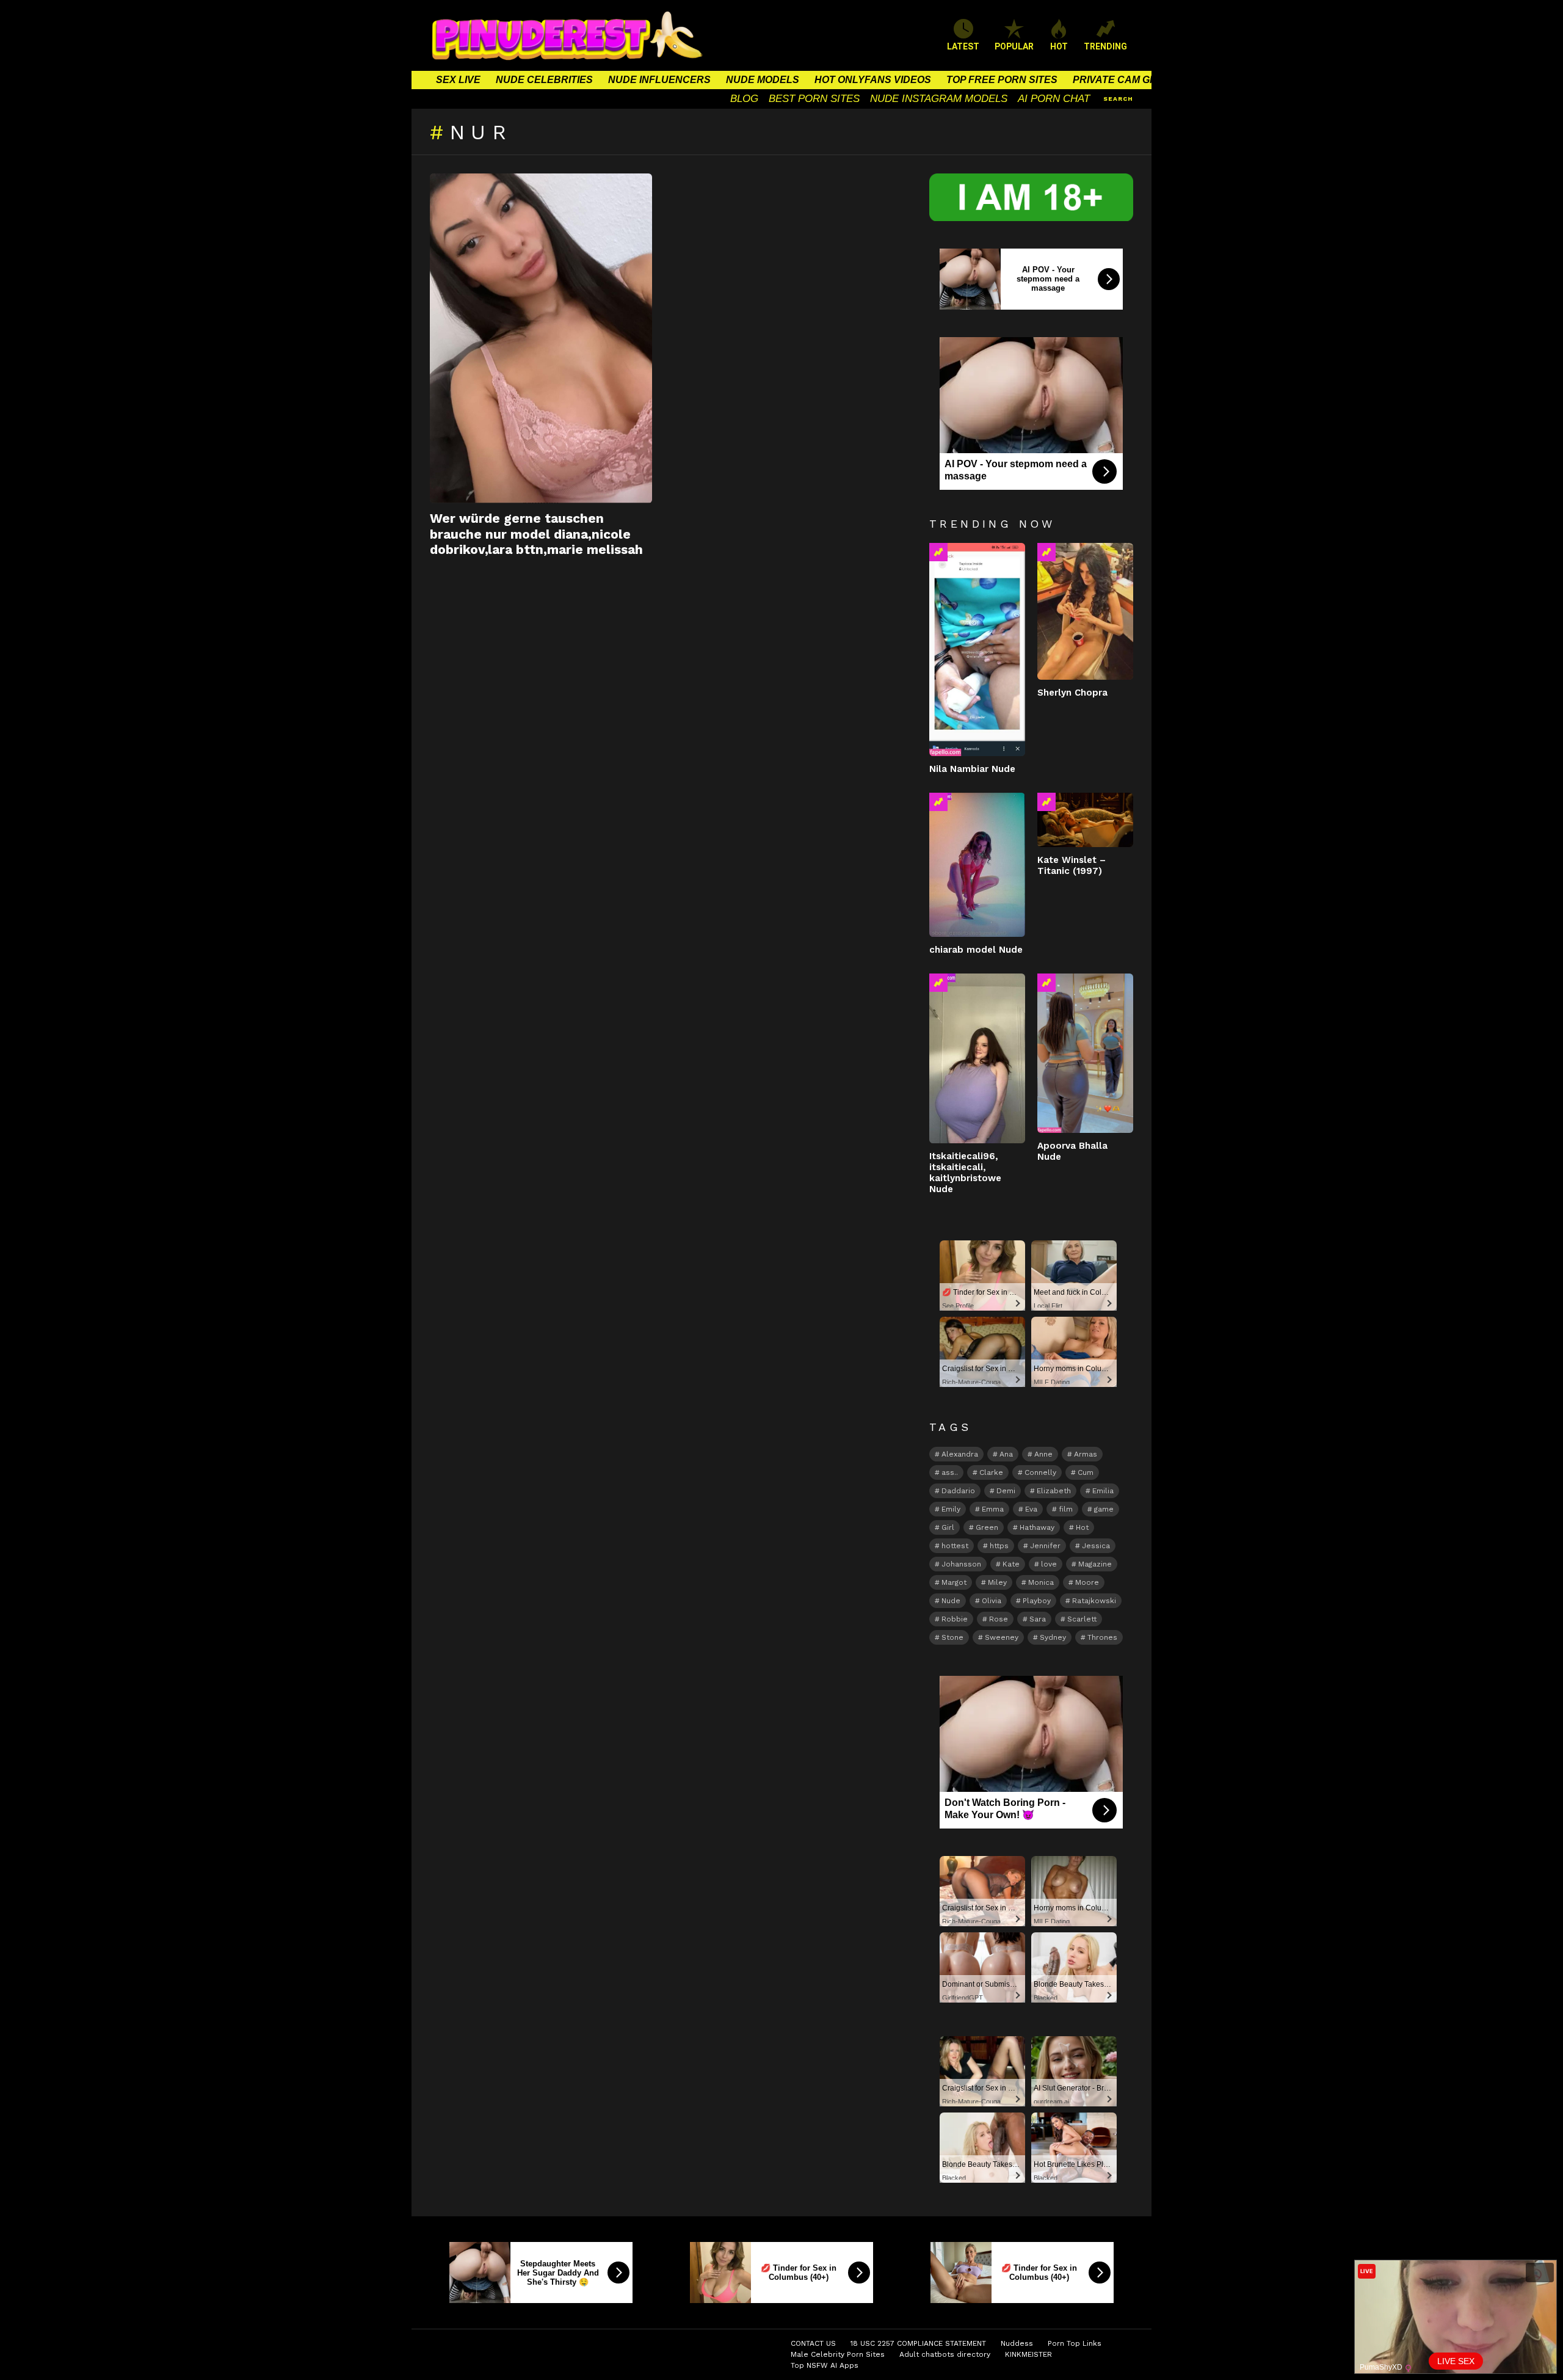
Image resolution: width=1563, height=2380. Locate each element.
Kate (1011, 1564)
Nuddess (1017, 2343)
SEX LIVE (458, 80)
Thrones (1102, 1637)
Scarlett (1082, 1619)
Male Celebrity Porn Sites (838, 2354)
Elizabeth (1054, 1491)
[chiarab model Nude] (977, 865)
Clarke (991, 1472)
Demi (1006, 1491)
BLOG (744, 99)
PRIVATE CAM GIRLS (1122, 80)
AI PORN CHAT (1054, 99)
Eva (1031, 1509)
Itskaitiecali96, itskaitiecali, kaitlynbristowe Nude (965, 1173)
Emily (951, 1509)
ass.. (950, 1472)
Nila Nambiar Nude (972, 769)
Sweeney (1002, 1637)
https (999, 1546)
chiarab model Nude (976, 950)
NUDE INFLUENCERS (659, 80)
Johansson (961, 1564)
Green (987, 1527)
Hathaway (1037, 1527)
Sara (1038, 1619)
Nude (951, 1601)
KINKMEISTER (1028, 2354)
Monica (1041, 1582)
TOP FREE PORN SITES (1002, 80)
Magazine (1095, 1564)
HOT (1059, 46)
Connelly (1040, 1472)
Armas (1086, 1454)
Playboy (1037, 1601)
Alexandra (960, 1454)
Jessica (1096, 1546)
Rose (999, 1619)
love (1049, 1564)
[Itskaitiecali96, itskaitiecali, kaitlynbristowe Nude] (977, 1058)
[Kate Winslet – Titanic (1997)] (1085, 820)
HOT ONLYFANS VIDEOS (873, 80)
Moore (1087, 1582)
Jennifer (1045, 1546)
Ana (1006, 1454)
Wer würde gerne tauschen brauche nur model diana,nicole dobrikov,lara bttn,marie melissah (536, 534)
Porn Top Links (1075, 2343)
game (1104, 1509)
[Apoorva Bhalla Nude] (1085, 1054)
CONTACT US (813, 2343)
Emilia (1103, 1491)
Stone (952, 1637)
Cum (1086, 1472)
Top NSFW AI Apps (825, 2365)
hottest (955, 1546)
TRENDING (1105, 46)
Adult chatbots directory (945, 2354)
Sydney (1053, 1637)
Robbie (955, 1619)
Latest (963, 46)
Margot (954, 1582)
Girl (948, 1527)
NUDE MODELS (763, 80)
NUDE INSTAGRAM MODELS (939, 99)
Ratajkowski (1094, 1601)
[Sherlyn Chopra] (1085, 611)
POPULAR (1014, 46)
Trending (938, 552)
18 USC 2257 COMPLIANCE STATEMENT (918, 2343)
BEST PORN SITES (814, 99)
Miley (997, 1582)
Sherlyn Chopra (1072, 693)
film (1066, 1509)
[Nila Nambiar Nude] (977, 650)
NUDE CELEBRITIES (544, 80)
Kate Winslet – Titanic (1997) (1072, 865)
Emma (993, 1509)
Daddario (958, 1491)
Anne (1043, 1454)
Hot (1082, 1527)
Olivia (992, 1601)
